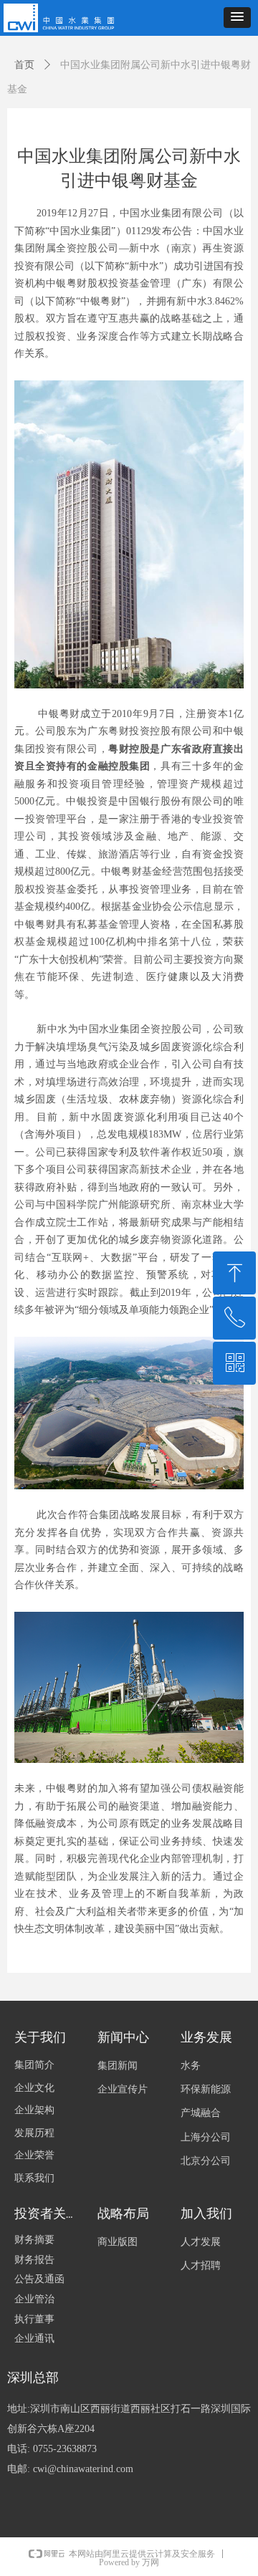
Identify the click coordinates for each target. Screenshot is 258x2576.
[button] (237, 18)
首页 (24, 65)
